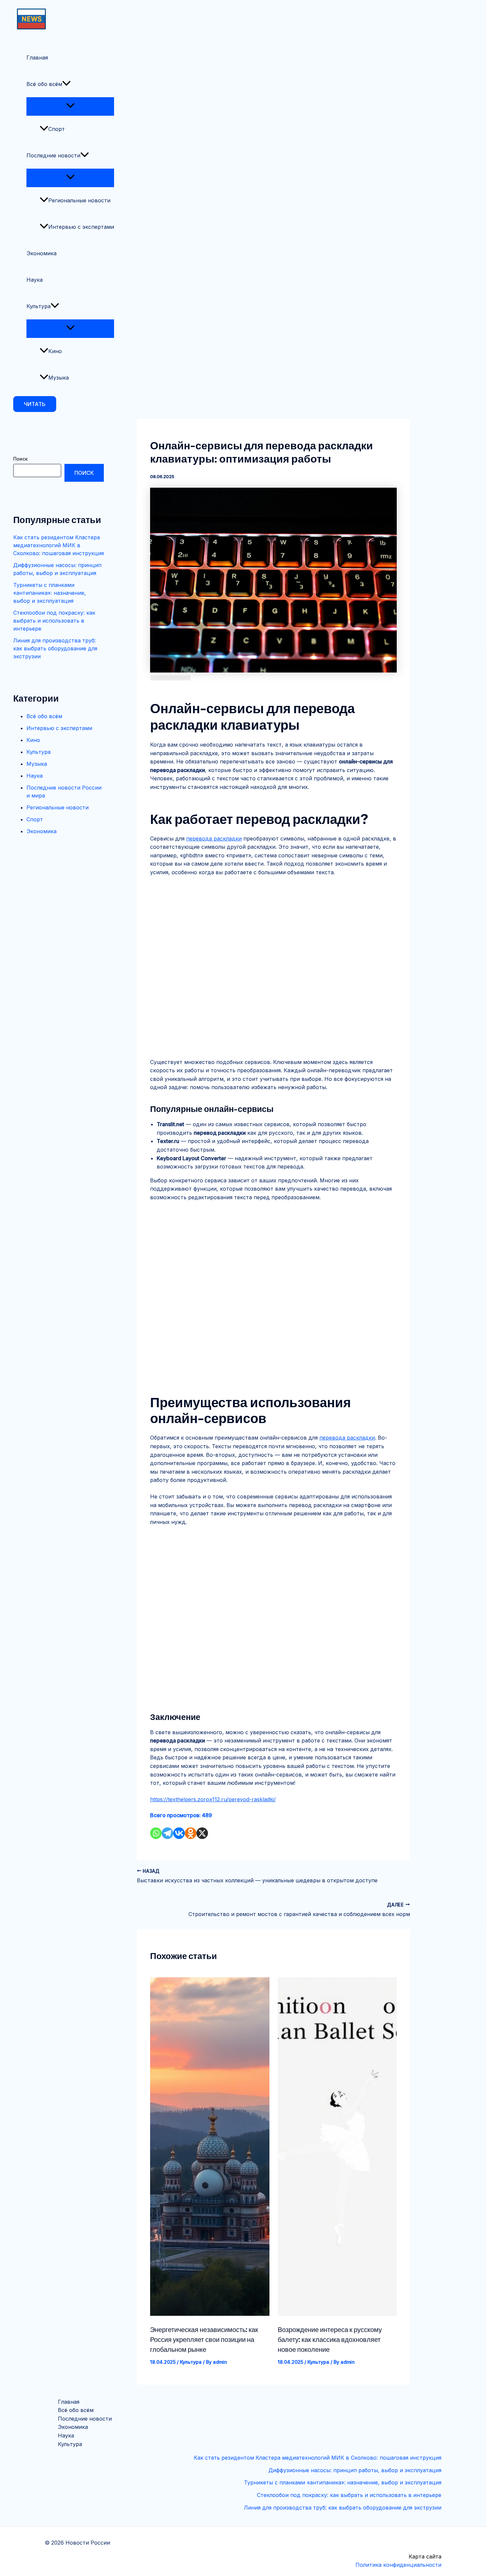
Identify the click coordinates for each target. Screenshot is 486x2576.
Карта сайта (425, 2556)
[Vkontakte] (179, 1833)
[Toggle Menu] (70, 106)
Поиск (20, 459)
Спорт (57, 129)
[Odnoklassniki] (191, 1833)
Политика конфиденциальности (398, 2565)
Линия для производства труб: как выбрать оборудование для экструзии (55, 648)
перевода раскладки (214, 838)
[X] (202, 1833)
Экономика (41, 253)
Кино (55, 351)
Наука (35, 280)
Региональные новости (79, 200)
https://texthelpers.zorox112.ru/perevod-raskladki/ (213, 1799)
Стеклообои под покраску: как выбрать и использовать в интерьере (54, 621)
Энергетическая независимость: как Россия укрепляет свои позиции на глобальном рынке (204, 2340)
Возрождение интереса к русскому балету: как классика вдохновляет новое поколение (330, 2340)
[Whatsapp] (156, 1833)
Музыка (59, 378)
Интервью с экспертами (81, 227)
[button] (35, 404)
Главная (37, 58)
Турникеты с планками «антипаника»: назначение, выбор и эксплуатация (50, 593)
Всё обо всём (44, 84)
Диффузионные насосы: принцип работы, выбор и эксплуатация (355, 2470)
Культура (39, 306)
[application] (66, 84)
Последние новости (53, 155)
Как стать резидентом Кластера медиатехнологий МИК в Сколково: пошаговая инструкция (59, 545)
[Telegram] (167, 1833)
